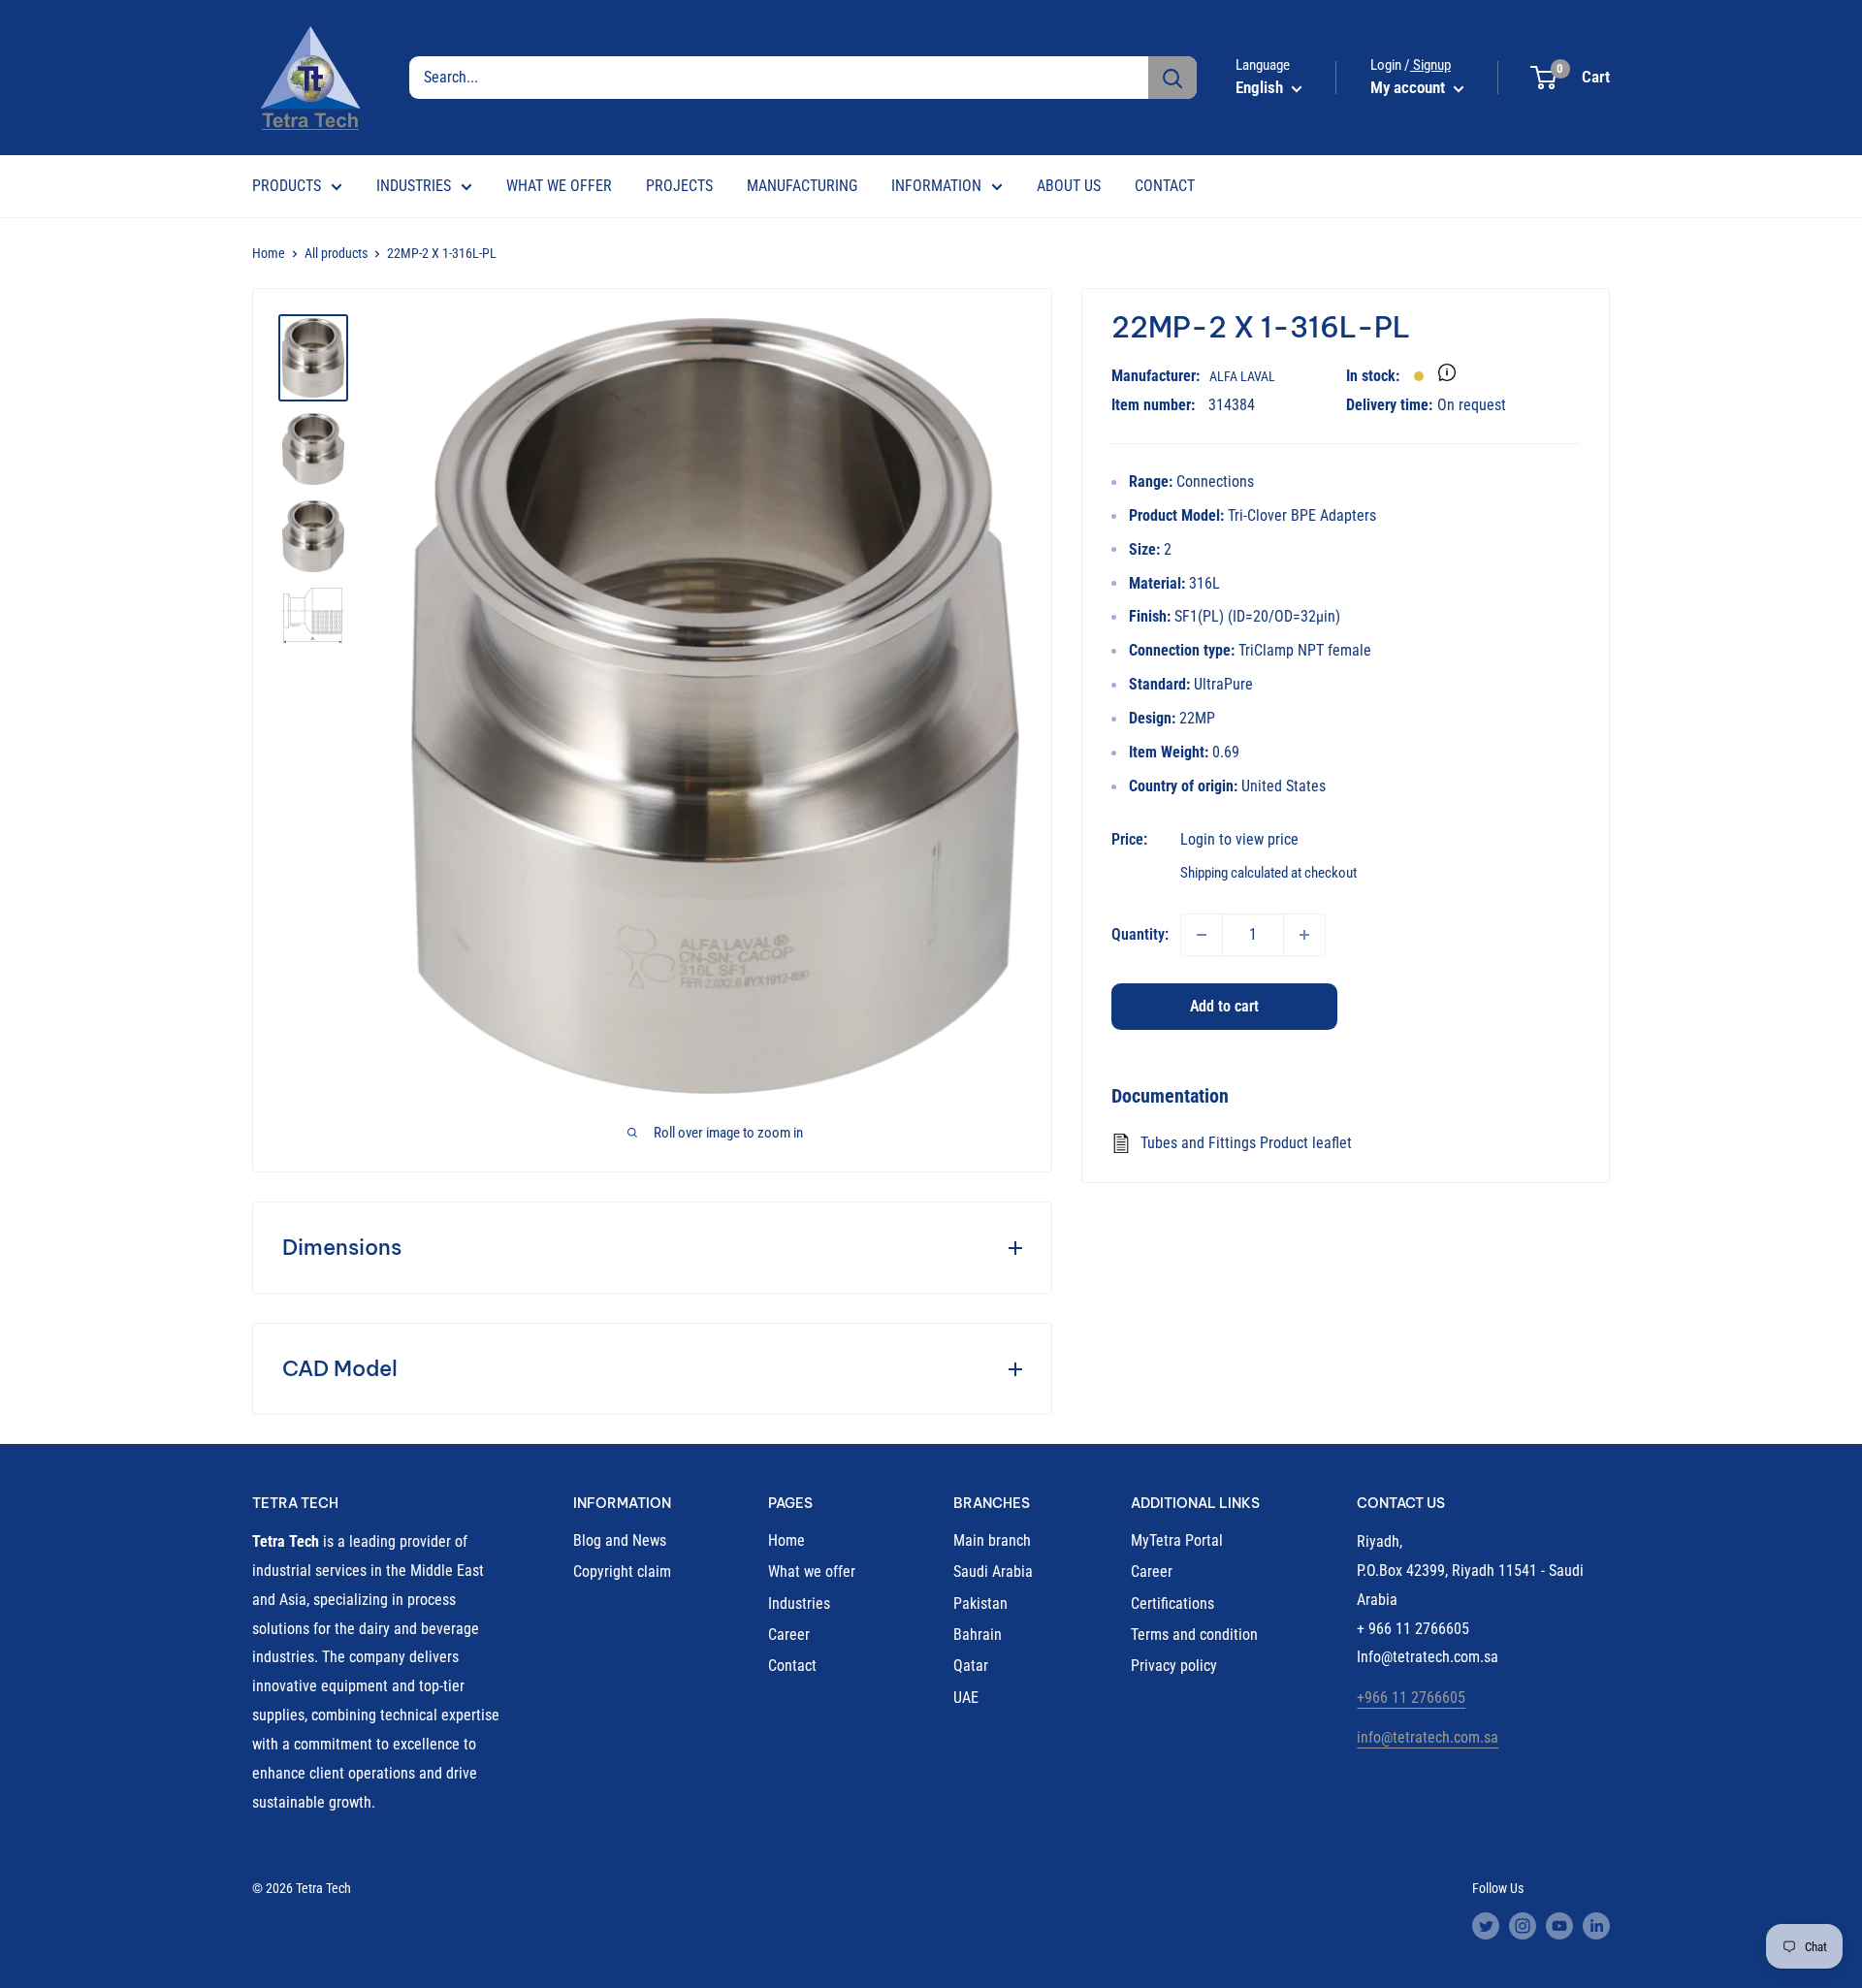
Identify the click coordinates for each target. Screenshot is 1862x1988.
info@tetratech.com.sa (1428, 1737)
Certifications (1172, 1603)
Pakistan (980, 1603)
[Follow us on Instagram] (1523, 1925)
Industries (799, 1603)
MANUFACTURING (802, 186)
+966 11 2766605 (1411, 1698)
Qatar (971, 1666)
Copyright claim (622, 1571)
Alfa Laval (1242, 376)
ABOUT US (1069, 186)
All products (336, 253)
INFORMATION (936, 186)
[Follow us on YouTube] (1559, 1925)
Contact (792, 1666)
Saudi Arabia (993, 1571)
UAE (966, 1698)
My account (1410, 87)
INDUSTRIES (414, 186)
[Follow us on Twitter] (1486, 1925)
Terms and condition (1194, 1635)
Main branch (992, 1540)
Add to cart (1224, 1006)
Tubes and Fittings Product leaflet (1246, 1143)
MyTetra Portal (1177, 1540)
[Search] (1172, 78)
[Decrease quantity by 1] (1202, 935)
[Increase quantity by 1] (1304, 935)
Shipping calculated (1234, 873)
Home (269, 253)
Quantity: (1140, 934)
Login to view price (1239, 839)
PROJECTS (679, 186)
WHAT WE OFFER (559, 186)
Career (789, 1635)
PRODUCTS (287, 186)
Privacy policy (1174, 1666)
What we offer (812, 1571)
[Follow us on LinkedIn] (1596, 1925)
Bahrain (978, 1635)
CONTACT (1165, 186)
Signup (1430, 65)
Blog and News (620, 1540)
